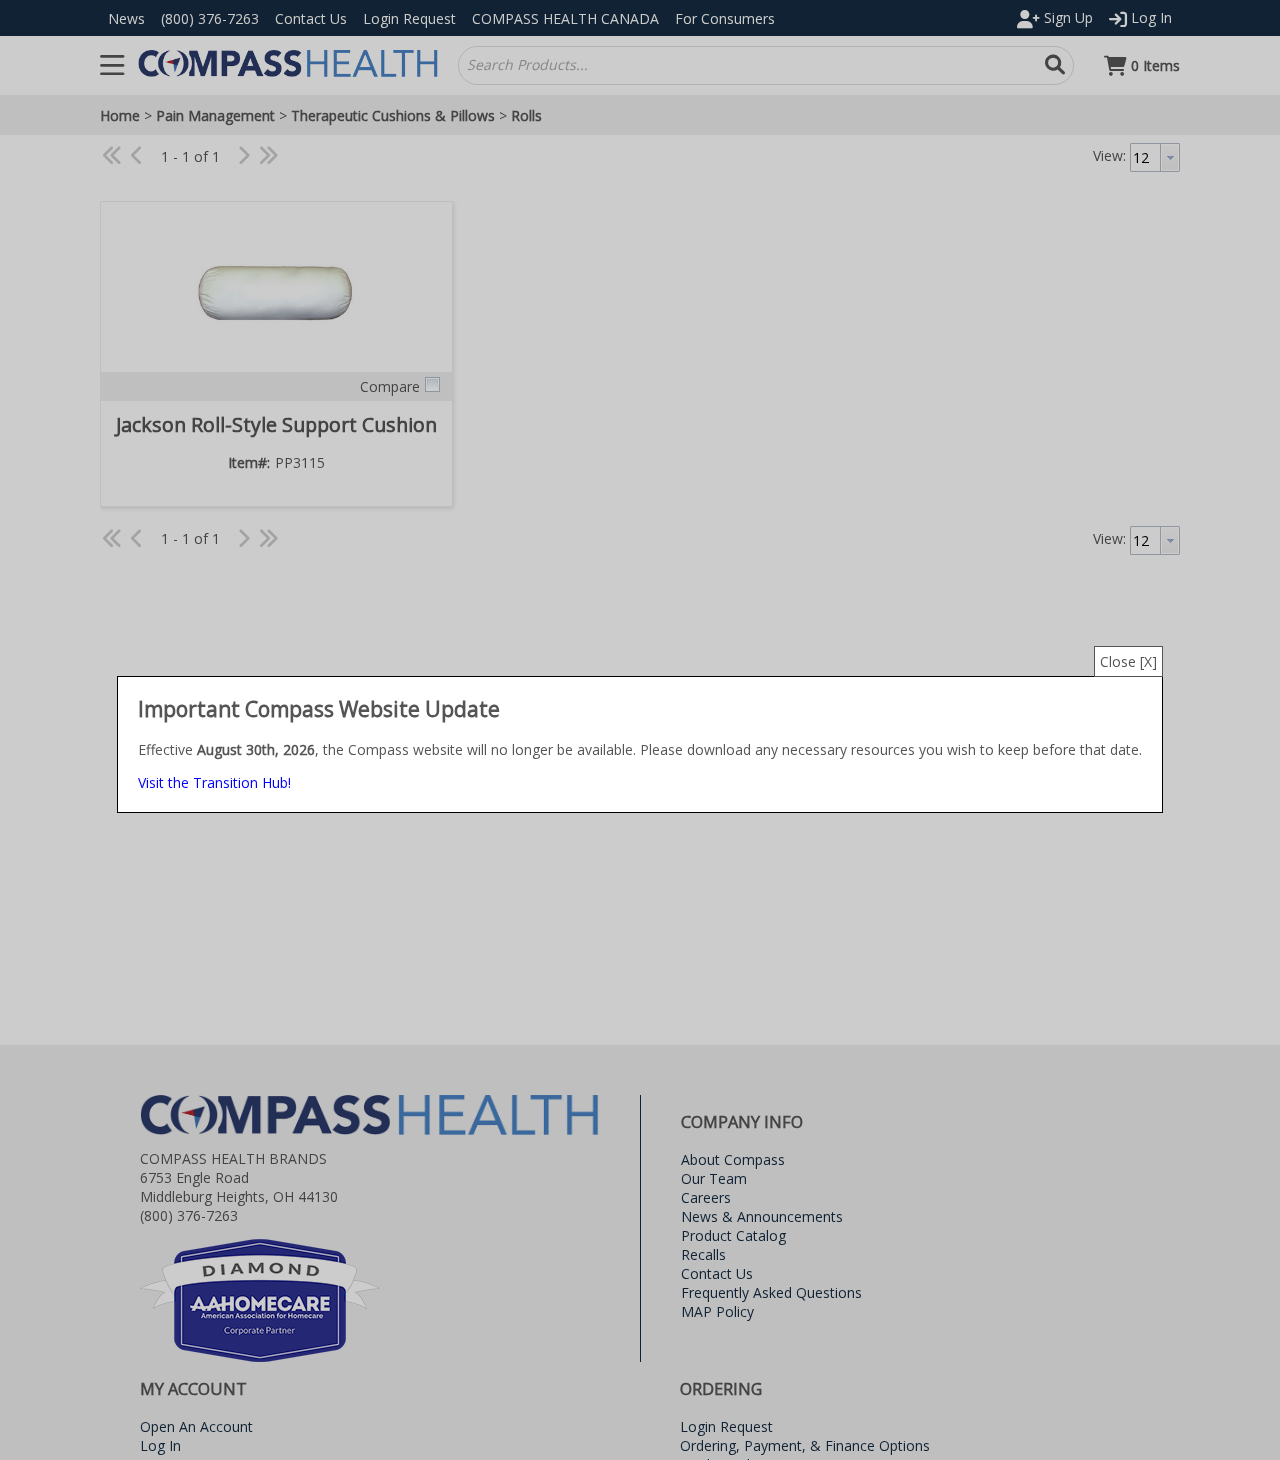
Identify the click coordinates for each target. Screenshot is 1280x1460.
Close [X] (1128, 661)
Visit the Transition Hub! (214, 782)
